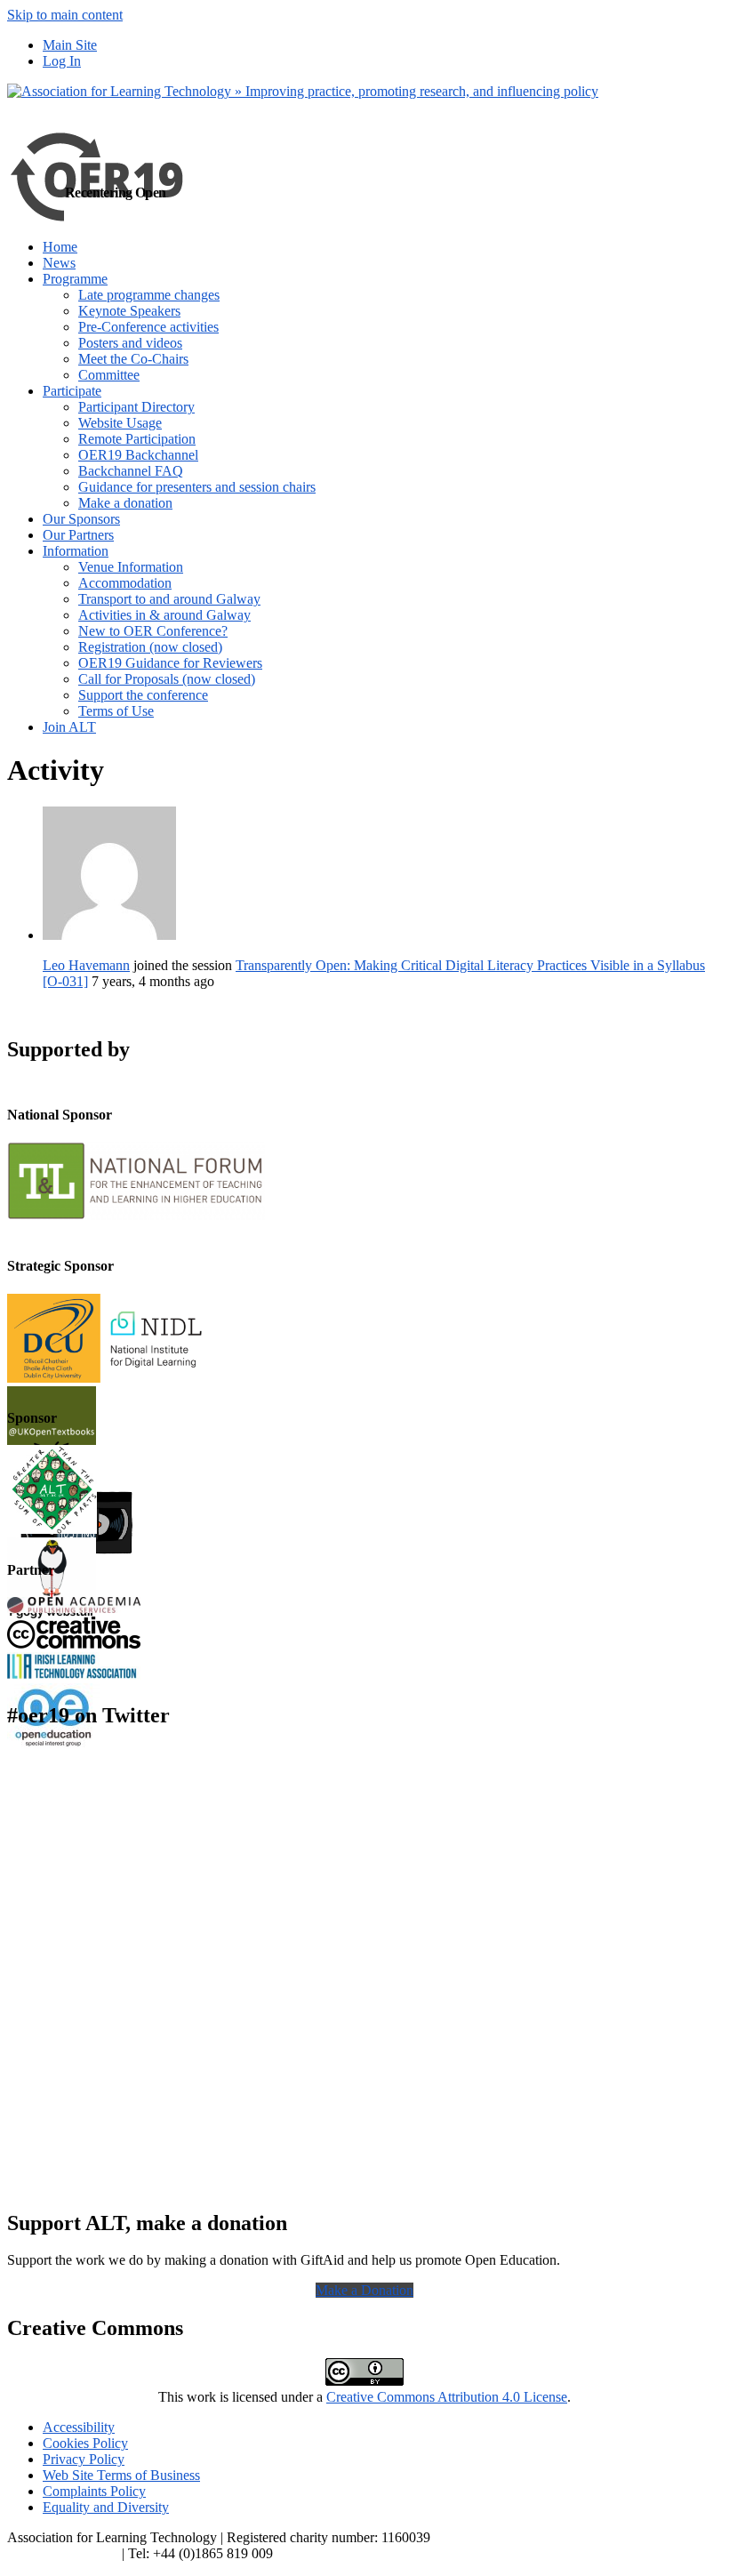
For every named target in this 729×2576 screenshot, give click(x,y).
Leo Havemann (86, 965)
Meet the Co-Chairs (133, 359)
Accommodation (125, 583)
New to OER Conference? (153, 631)
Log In (62, 61)
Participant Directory (136, 407)
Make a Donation (364, 2290)
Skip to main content (65, 15)
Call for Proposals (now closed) (167, 679)
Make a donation (125, 503)
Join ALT (69, 727)
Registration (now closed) (150, 647)
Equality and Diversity (106, 2507)
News (59, 263)
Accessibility (79, 2427)
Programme (75, 279)
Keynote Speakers (129, 311)
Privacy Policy (84, 2459)
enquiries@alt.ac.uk (63, 2553)
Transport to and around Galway (169, 599)
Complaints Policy (94, 2491)
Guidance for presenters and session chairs (197, 487)
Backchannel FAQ (131, 471)
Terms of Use (116, 711)
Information (76, 551)
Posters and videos (130, 343)
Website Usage (120, 423)
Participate (72, 391)
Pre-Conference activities (148, 327)
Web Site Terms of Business (121, 2475)
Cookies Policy (85, 2443)
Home (60, 247)
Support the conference (143, 695)
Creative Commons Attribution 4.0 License (447, 2397)
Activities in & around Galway (164, 615)
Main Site (70, 45)
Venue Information (131, 567)
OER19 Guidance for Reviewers (170, 663)
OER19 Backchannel (138, 455)
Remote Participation (137, 439)
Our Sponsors (81, 519)
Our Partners (78, 535)
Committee (109, 375)
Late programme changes (149, 295)
